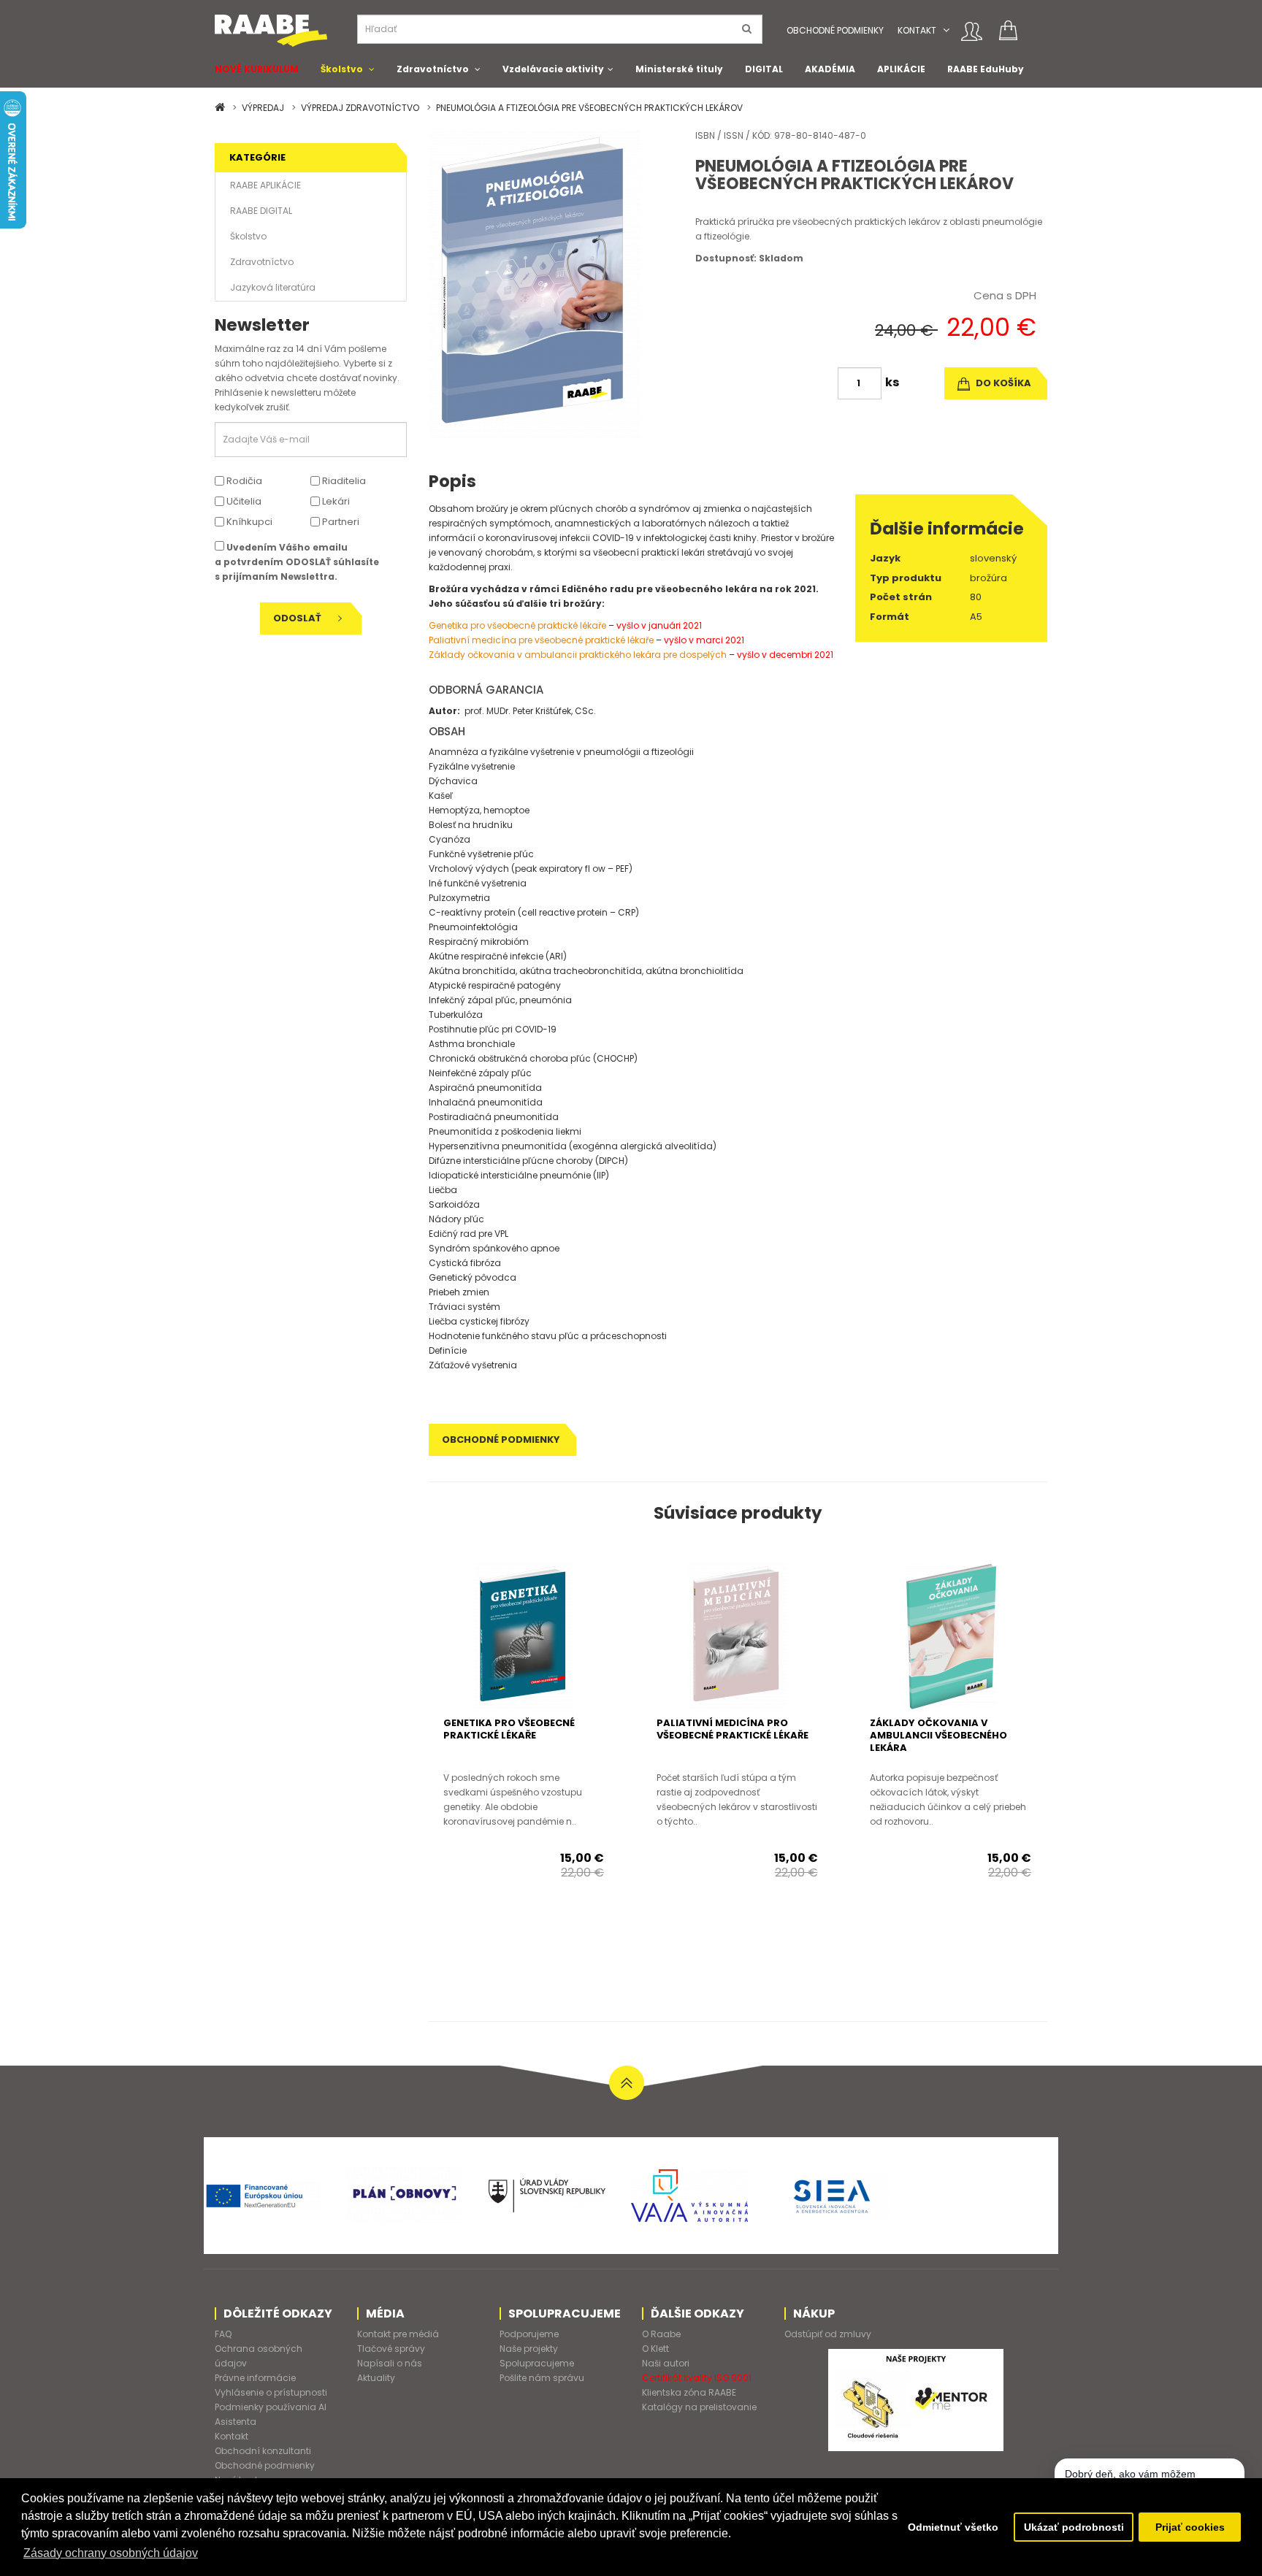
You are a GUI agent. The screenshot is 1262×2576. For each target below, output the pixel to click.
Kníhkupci (248, 522)
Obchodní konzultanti (263, 2451)
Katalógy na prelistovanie (699, 2407)
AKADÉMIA (830, 69)
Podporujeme (529, 2334)
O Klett (655, 2349)
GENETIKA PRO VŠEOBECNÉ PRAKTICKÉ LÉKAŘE (509, 1729)
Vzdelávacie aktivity (553, 69)
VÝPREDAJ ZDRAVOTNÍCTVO (360, 108)
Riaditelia (343, 481)
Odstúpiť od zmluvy (828, 2334)
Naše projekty (529, 2349)
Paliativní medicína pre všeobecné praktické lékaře (541, 640)
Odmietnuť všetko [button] (953, 2527)
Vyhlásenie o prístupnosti (271, 2392)
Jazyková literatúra (273, 287)
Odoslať (298, 618)
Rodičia (243, 481)
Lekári (335, 501)
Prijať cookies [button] (1190, 2527)
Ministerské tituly (679, 69)
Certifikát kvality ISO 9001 (697, 2378)
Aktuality (376, 2378)
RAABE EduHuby (986, 69)
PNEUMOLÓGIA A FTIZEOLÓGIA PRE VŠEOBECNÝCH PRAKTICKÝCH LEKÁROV (589, 108)
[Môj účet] (972, 31)
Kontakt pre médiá (398, 2334)
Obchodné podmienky (835, 30)
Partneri (340, 522)
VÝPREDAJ (263, 108)
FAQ (223, 2334)
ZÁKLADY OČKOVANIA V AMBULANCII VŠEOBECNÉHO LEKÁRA (938, 1735)
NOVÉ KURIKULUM (257, 69)
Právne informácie (255, 2378)
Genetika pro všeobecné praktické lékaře (517, 625)
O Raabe (661, 2334)
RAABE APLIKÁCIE (265, 185)
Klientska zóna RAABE (689, 2392)
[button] (946, 30)
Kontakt (917, 30)
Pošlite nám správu (542, 2378)
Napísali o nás (390, 2363)
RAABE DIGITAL (261, 211)
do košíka (1002, 383)
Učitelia (243, 501)
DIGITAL (764, 69)
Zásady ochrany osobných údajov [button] (111, 2553)
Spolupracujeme (537, 2363)
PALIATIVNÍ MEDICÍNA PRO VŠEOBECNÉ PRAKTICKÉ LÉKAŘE (733, 1729)
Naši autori (666, 2363)
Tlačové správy (391, 2349)
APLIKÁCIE (901, 69)
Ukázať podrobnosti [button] (1074, 2527)
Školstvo (342, 69)
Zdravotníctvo (433, 69)
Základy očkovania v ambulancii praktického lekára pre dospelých (578, 655)
